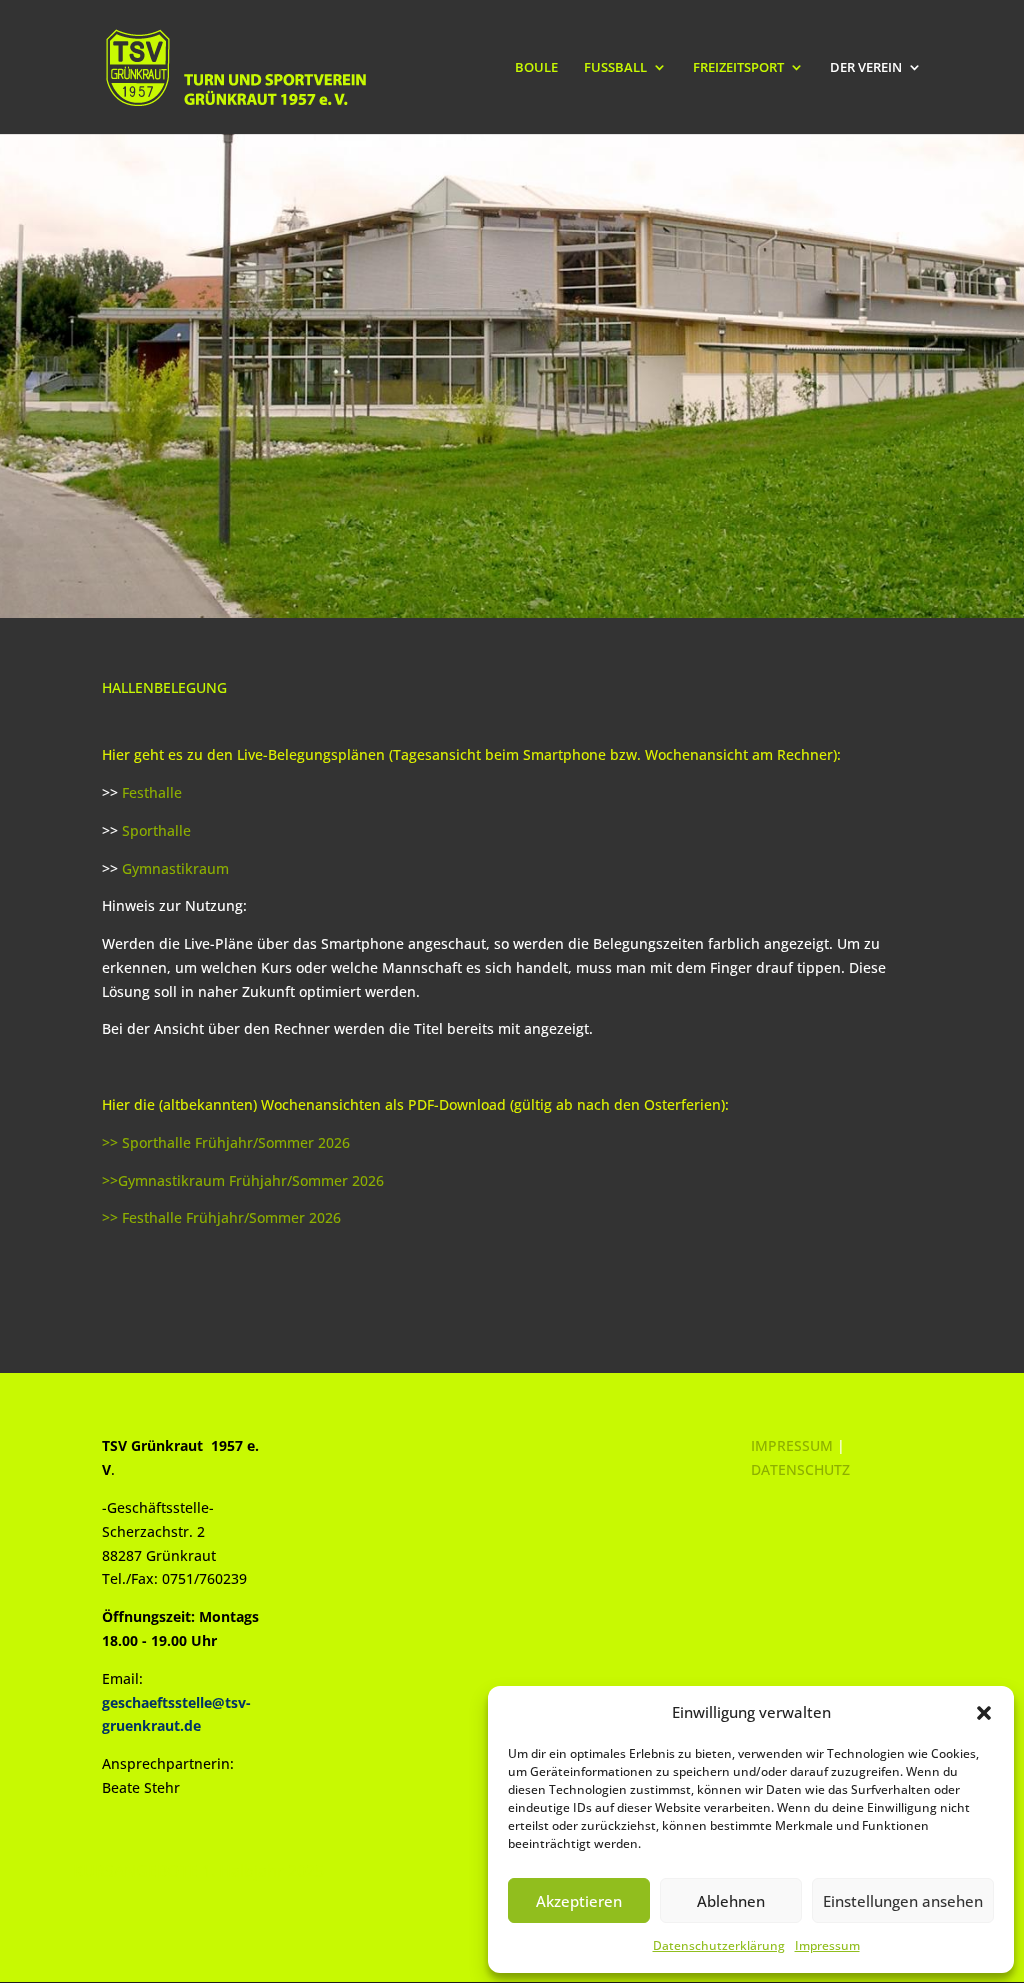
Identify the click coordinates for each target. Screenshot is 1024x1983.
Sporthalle (156, 830)
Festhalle (152, 792)
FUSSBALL (615, 68)
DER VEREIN (866, 68)
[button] (984, 1713)
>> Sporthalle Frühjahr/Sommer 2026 (226, 1142)
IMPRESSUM (792, 1445)
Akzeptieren (579, 1901)
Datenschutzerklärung (719, 1945)
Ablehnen (731, 1901)
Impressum (827, 1945)
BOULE (536, 68)
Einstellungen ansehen (903, 1901)
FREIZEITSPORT (738, 68)
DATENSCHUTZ (800, 1469)
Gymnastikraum (175, 868)
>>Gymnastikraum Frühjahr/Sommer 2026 (243, 1180)
